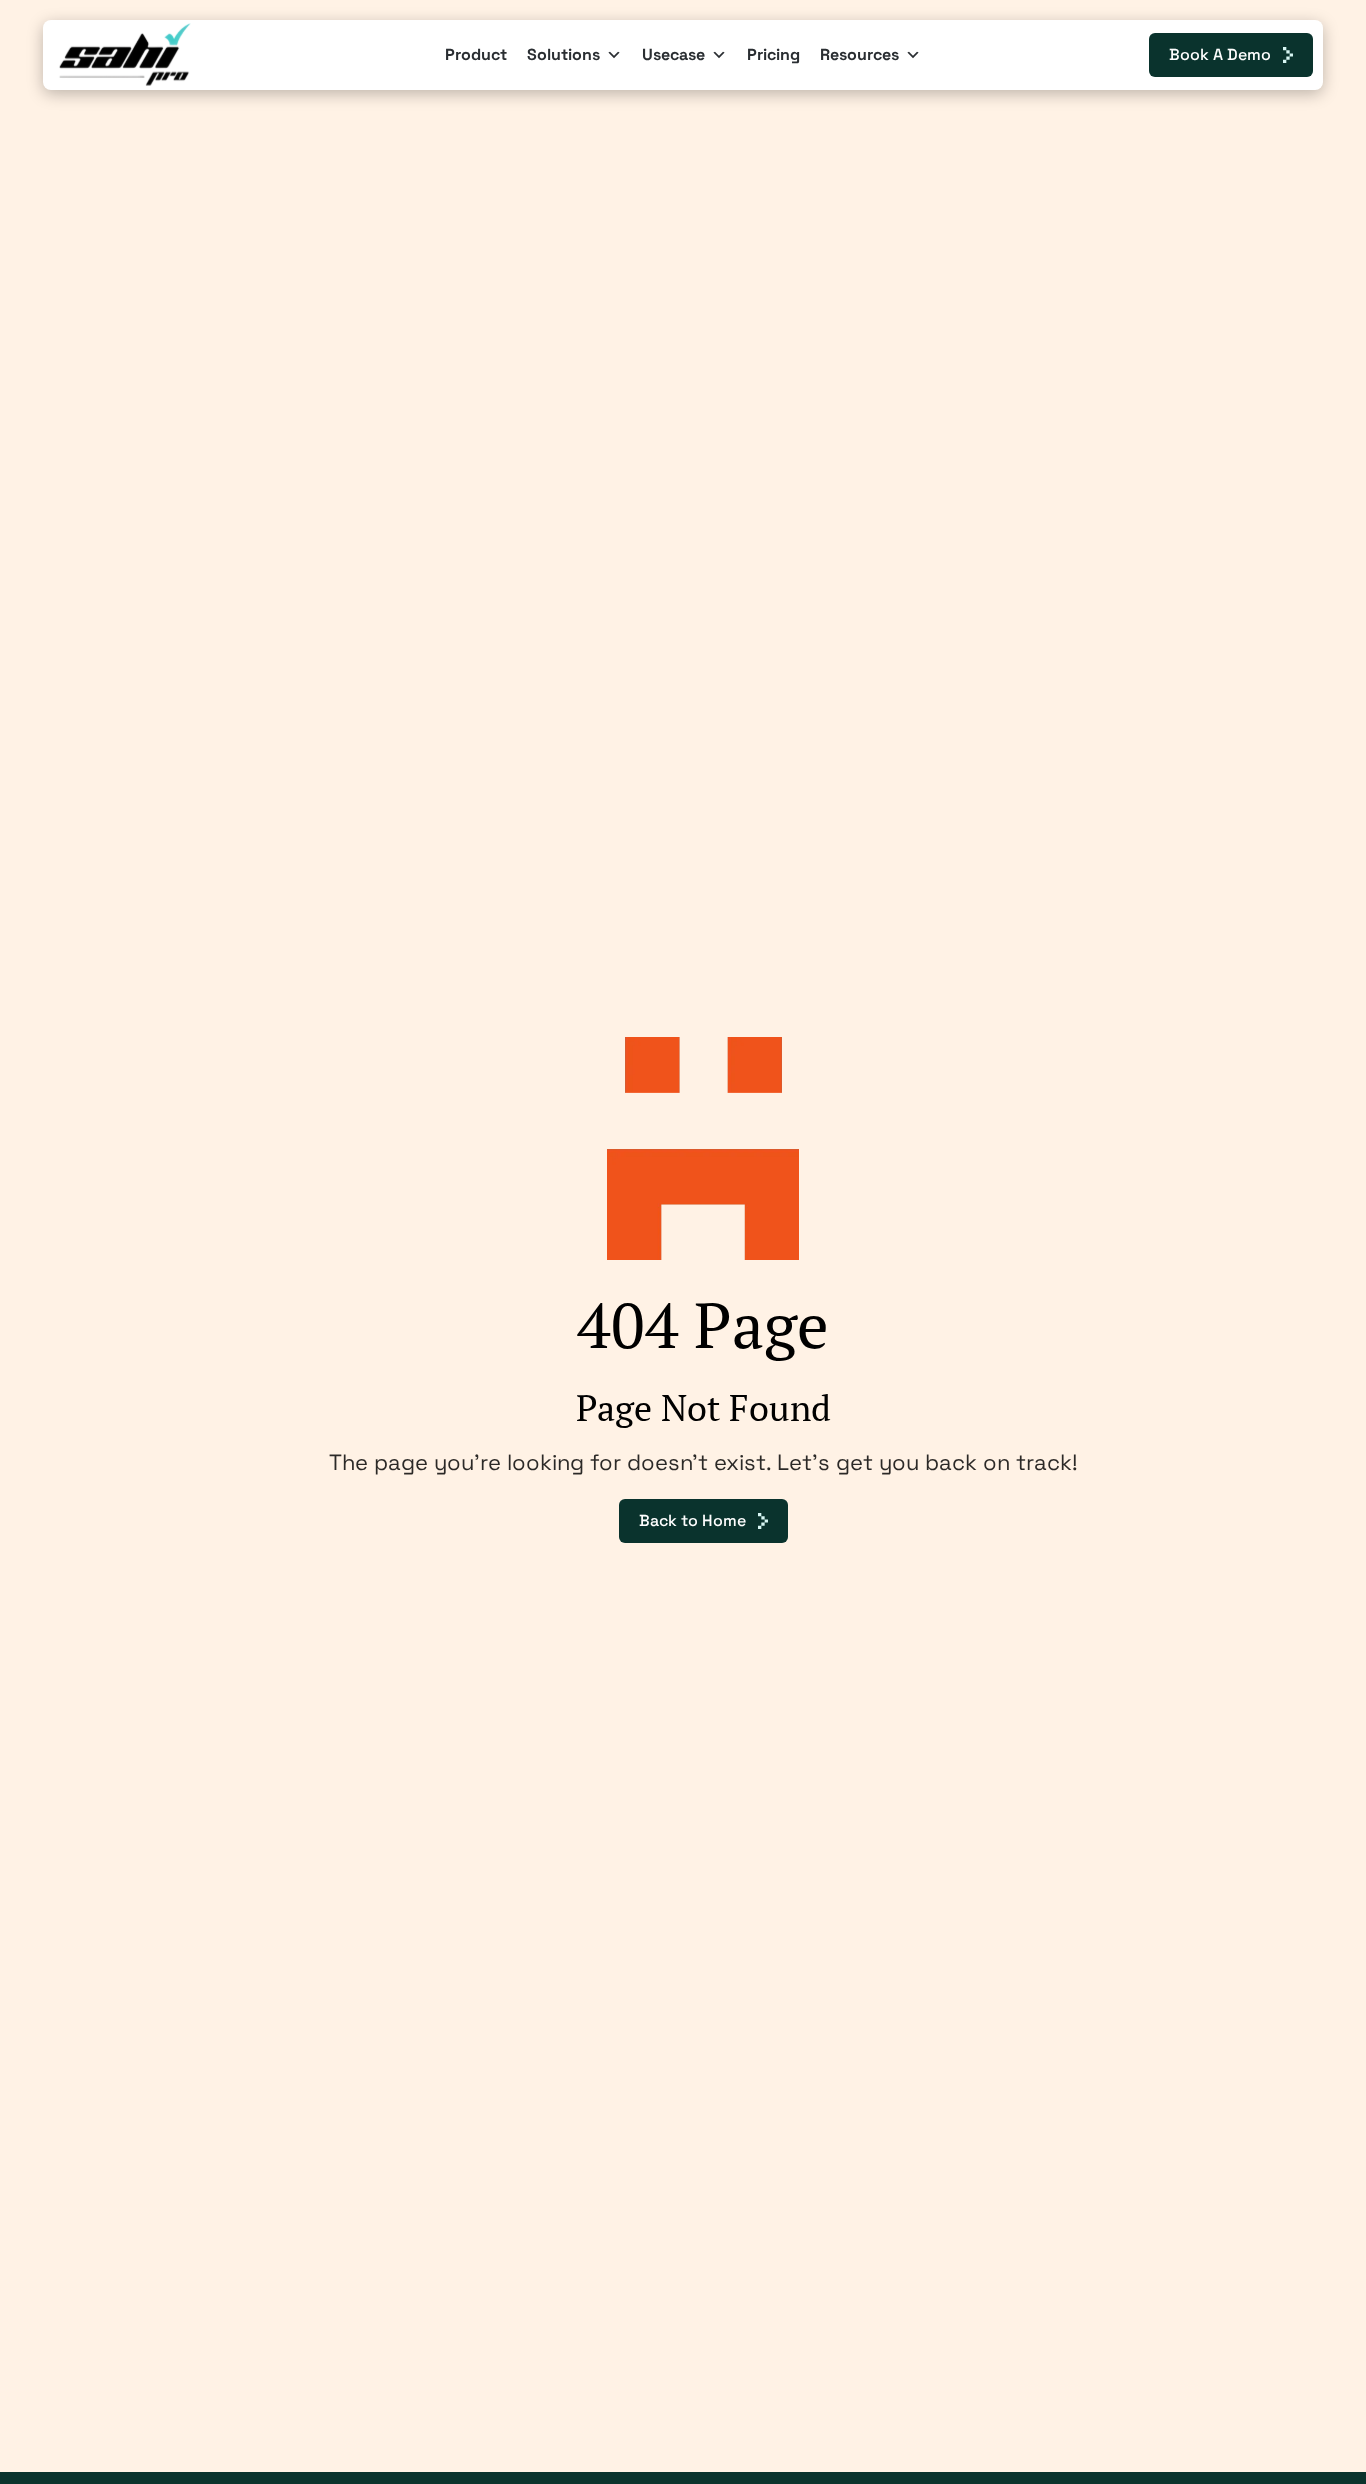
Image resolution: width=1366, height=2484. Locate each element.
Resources (859, 54)
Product (476, 54)
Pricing (773, 54)
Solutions (563, 54)
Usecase (673, 54)
